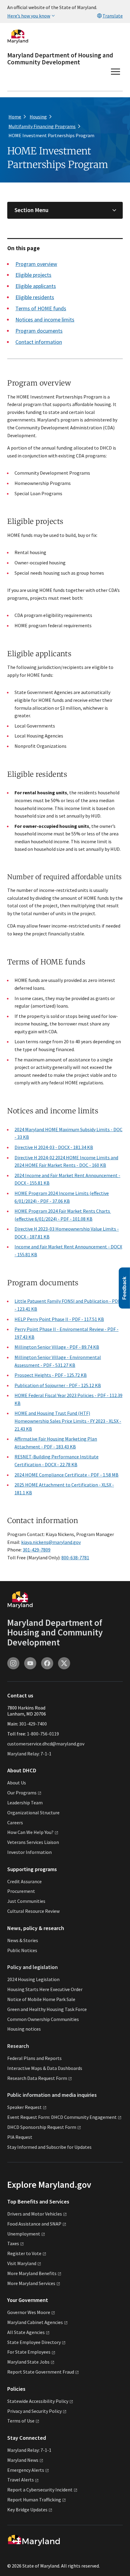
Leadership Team (25, 1803)
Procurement (21, 1891)
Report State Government (41, 2372)
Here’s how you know (29, 16)
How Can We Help (30, 1832)
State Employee (34, 2342)
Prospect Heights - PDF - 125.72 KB (51, 1375)
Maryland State (28, 2362)
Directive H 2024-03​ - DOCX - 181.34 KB (54, 1147)
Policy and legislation (32, 1967)
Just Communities (26, 1901)
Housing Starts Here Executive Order (45, 1989)
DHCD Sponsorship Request (42, 2127)
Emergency (26, 2470)
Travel (21, 2480)
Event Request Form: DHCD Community (62, 2117)
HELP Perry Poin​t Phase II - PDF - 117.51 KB (59, 1319)
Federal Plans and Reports (34, 2058)
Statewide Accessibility (38, 2401)
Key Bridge (27, 2510)
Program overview (36, 264)
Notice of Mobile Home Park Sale (41, 1999)
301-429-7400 (33, 1724)
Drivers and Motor (35, 2214)
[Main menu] (115, 72)
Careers (15, 1822)
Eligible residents (35, 297)
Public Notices (22, 1950)
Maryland (23, 2460)
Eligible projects (33, 275)
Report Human (34, 2500)
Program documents (39, 331)
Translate (113, 16)
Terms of (21, 2421)
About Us (17, 1783)
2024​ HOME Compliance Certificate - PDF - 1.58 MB (67, 1475)
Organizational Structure (33, 1813)
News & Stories (23, 1940)
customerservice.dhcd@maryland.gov (46, 1744)
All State (26, 2332)
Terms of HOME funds (41, 308)
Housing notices (24, 2029)
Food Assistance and (34, 2224)
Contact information (39, 342)
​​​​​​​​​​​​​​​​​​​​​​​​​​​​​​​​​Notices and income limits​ (45, 320)
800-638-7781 (75, 1558)
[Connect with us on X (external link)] (64, 1663)
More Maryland (32, 2273)
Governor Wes (29, 2312)
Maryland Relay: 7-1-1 (29, 1754)
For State (29, 2352)
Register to (24, 2253)
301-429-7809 (37, 1550)
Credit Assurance (24, 1881)
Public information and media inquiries (52, 2095)
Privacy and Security (34, 2411)
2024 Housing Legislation (33, 1979)
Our (22, 1793)
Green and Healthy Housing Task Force (47, 2009)
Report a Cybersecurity (40, 2490)
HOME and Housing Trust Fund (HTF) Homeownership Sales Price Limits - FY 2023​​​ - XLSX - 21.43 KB (68, 1421)
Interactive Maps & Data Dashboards (45, 2068)
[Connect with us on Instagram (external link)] (13, 1663)
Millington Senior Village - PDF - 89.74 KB (57, 1347)
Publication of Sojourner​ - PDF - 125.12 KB (58, 1385)
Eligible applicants (36, 286)
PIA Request (20, 2137)
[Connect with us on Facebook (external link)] (47, 1663)
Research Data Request (37, 2078)
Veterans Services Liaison (33, 1842)
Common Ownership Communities (43, 2019)
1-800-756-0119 (43, 1734)
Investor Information (29, 1852)
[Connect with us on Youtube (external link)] (30, 1663)
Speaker (24, 2107)
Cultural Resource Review (33, 1911)
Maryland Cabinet (35, 2322)
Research (18, 2046)
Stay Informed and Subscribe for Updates (49, 2147)
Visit (22, 2263)
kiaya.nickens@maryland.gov (51, 1542)
